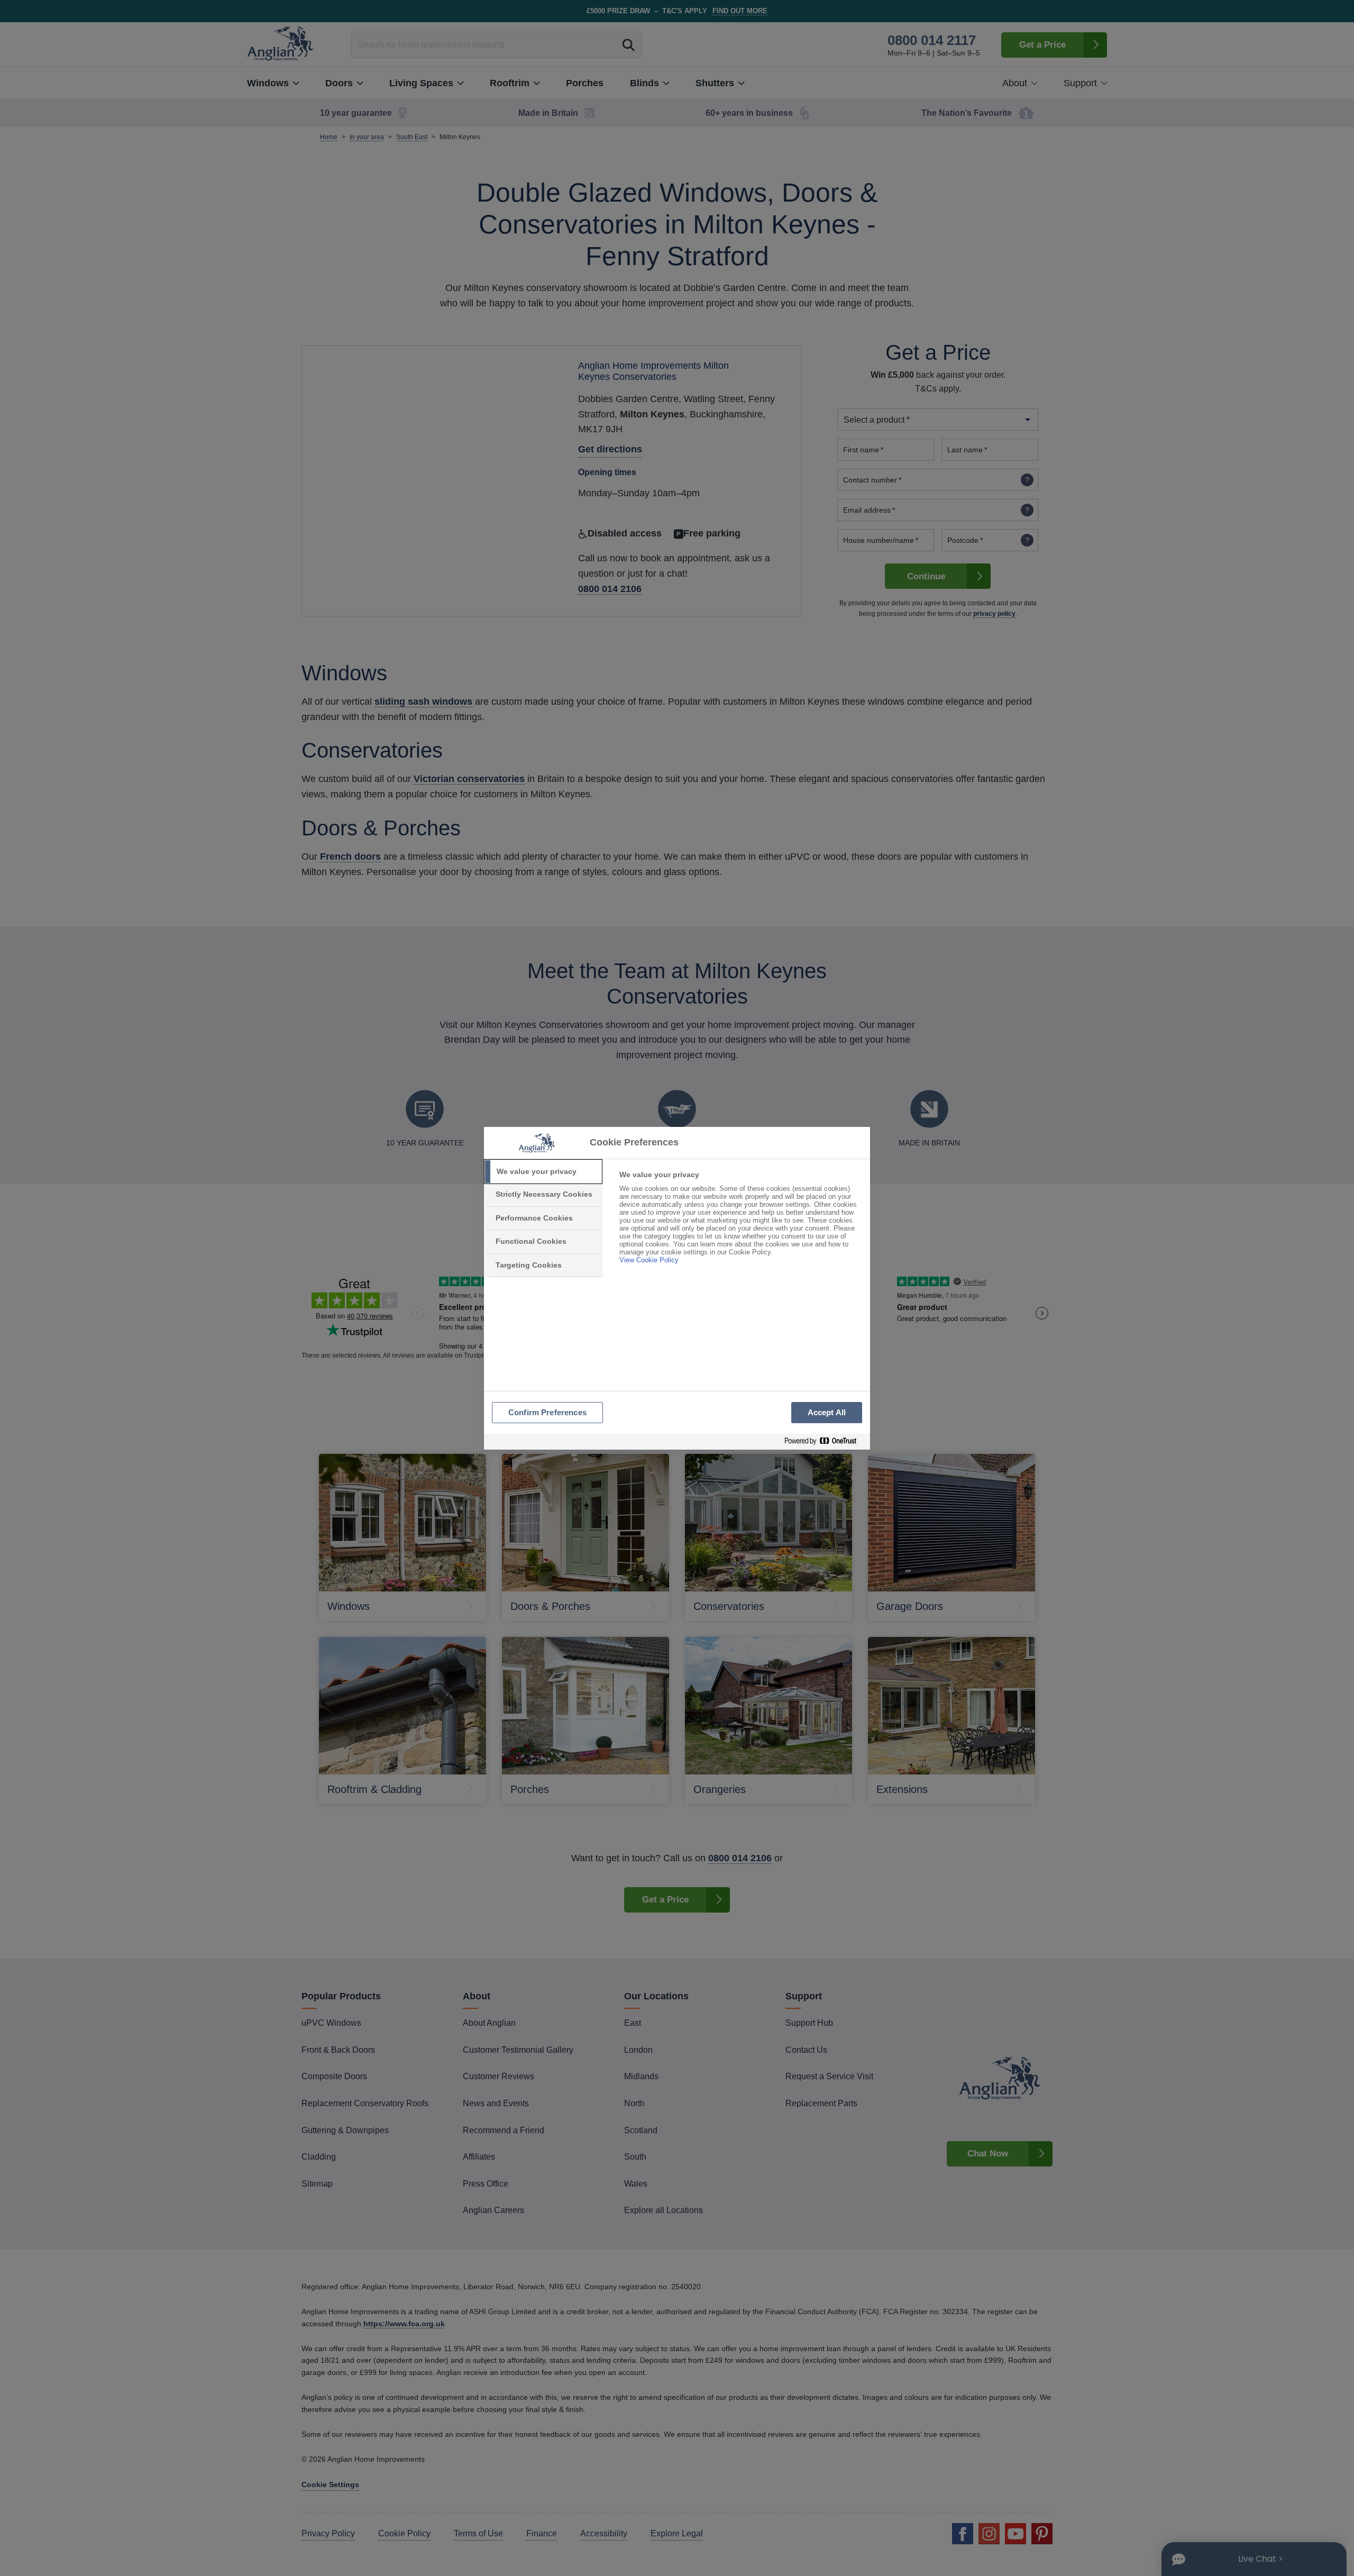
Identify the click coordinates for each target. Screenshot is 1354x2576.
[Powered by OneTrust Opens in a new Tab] (825, 1441)
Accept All (827, 1412)
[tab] (543, 1172)
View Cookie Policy (649, 1260)
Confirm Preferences (547, 1412)
